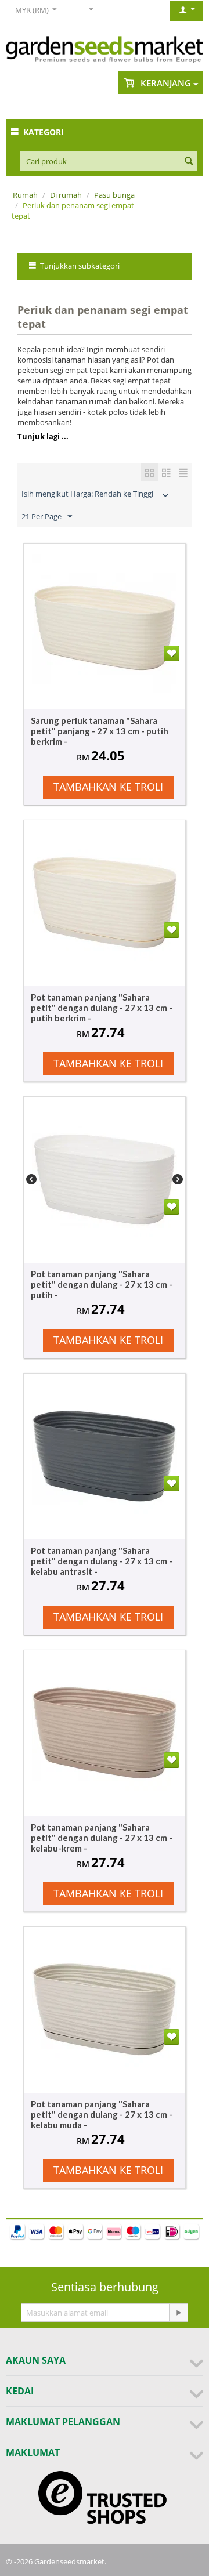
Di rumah (66, 195)
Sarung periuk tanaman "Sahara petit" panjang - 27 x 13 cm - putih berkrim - (100, 731)
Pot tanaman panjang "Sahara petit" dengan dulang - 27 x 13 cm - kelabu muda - (102, 2114)
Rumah (25, 195)
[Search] (189, 162)
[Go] (178, 2313)
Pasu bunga (114, 195)
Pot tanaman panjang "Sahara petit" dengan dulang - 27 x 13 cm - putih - (102, 1284)
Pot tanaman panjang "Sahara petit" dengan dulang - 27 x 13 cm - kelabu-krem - (102, 1838)
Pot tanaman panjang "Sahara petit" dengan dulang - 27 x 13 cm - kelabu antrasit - (102, 1561)
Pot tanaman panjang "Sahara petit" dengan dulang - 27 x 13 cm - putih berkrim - (102, 1008)
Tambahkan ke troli (108, 787)
